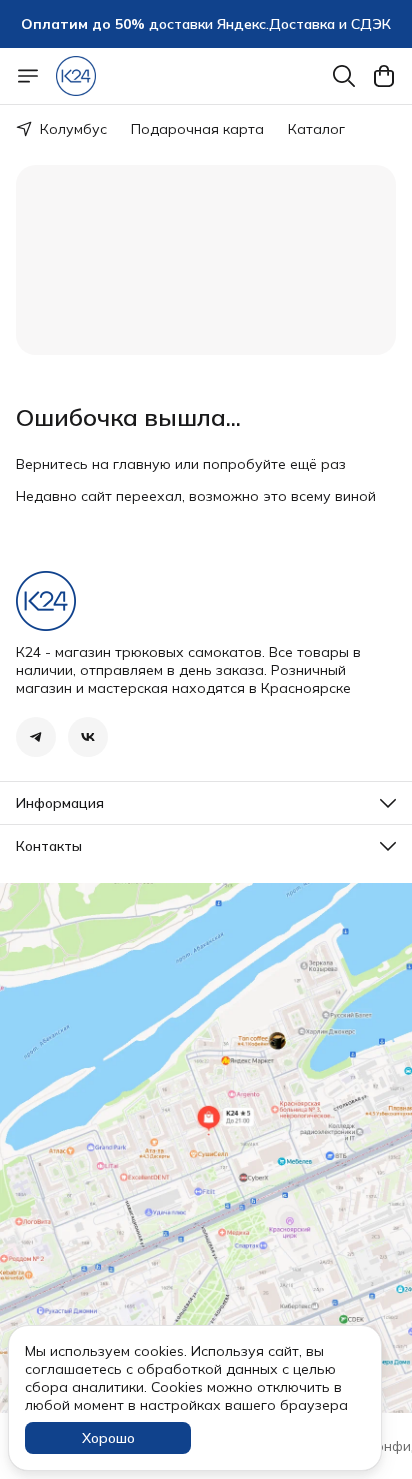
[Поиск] (344, 76)
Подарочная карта (197, 129)
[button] (36, 737)
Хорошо (108, 1438)
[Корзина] (384, 76)
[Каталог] (28, 76)
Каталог (316, 129)
